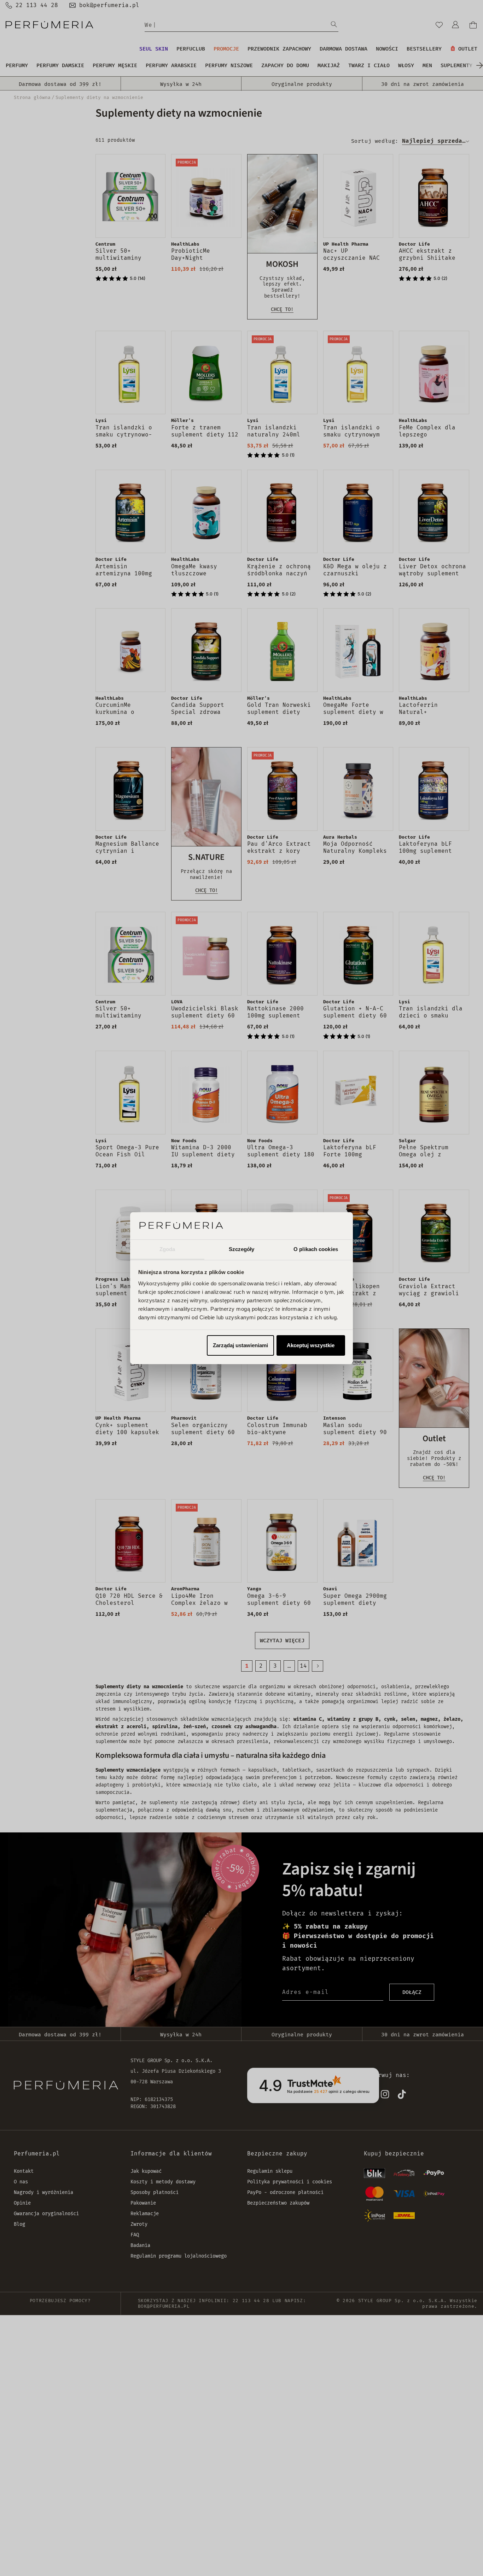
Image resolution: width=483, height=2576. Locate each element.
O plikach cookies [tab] (316, 1249)
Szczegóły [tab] (242, 1249)
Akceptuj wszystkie (311, 1345)
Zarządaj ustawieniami (240, 1345)
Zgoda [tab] (167, 1249)
